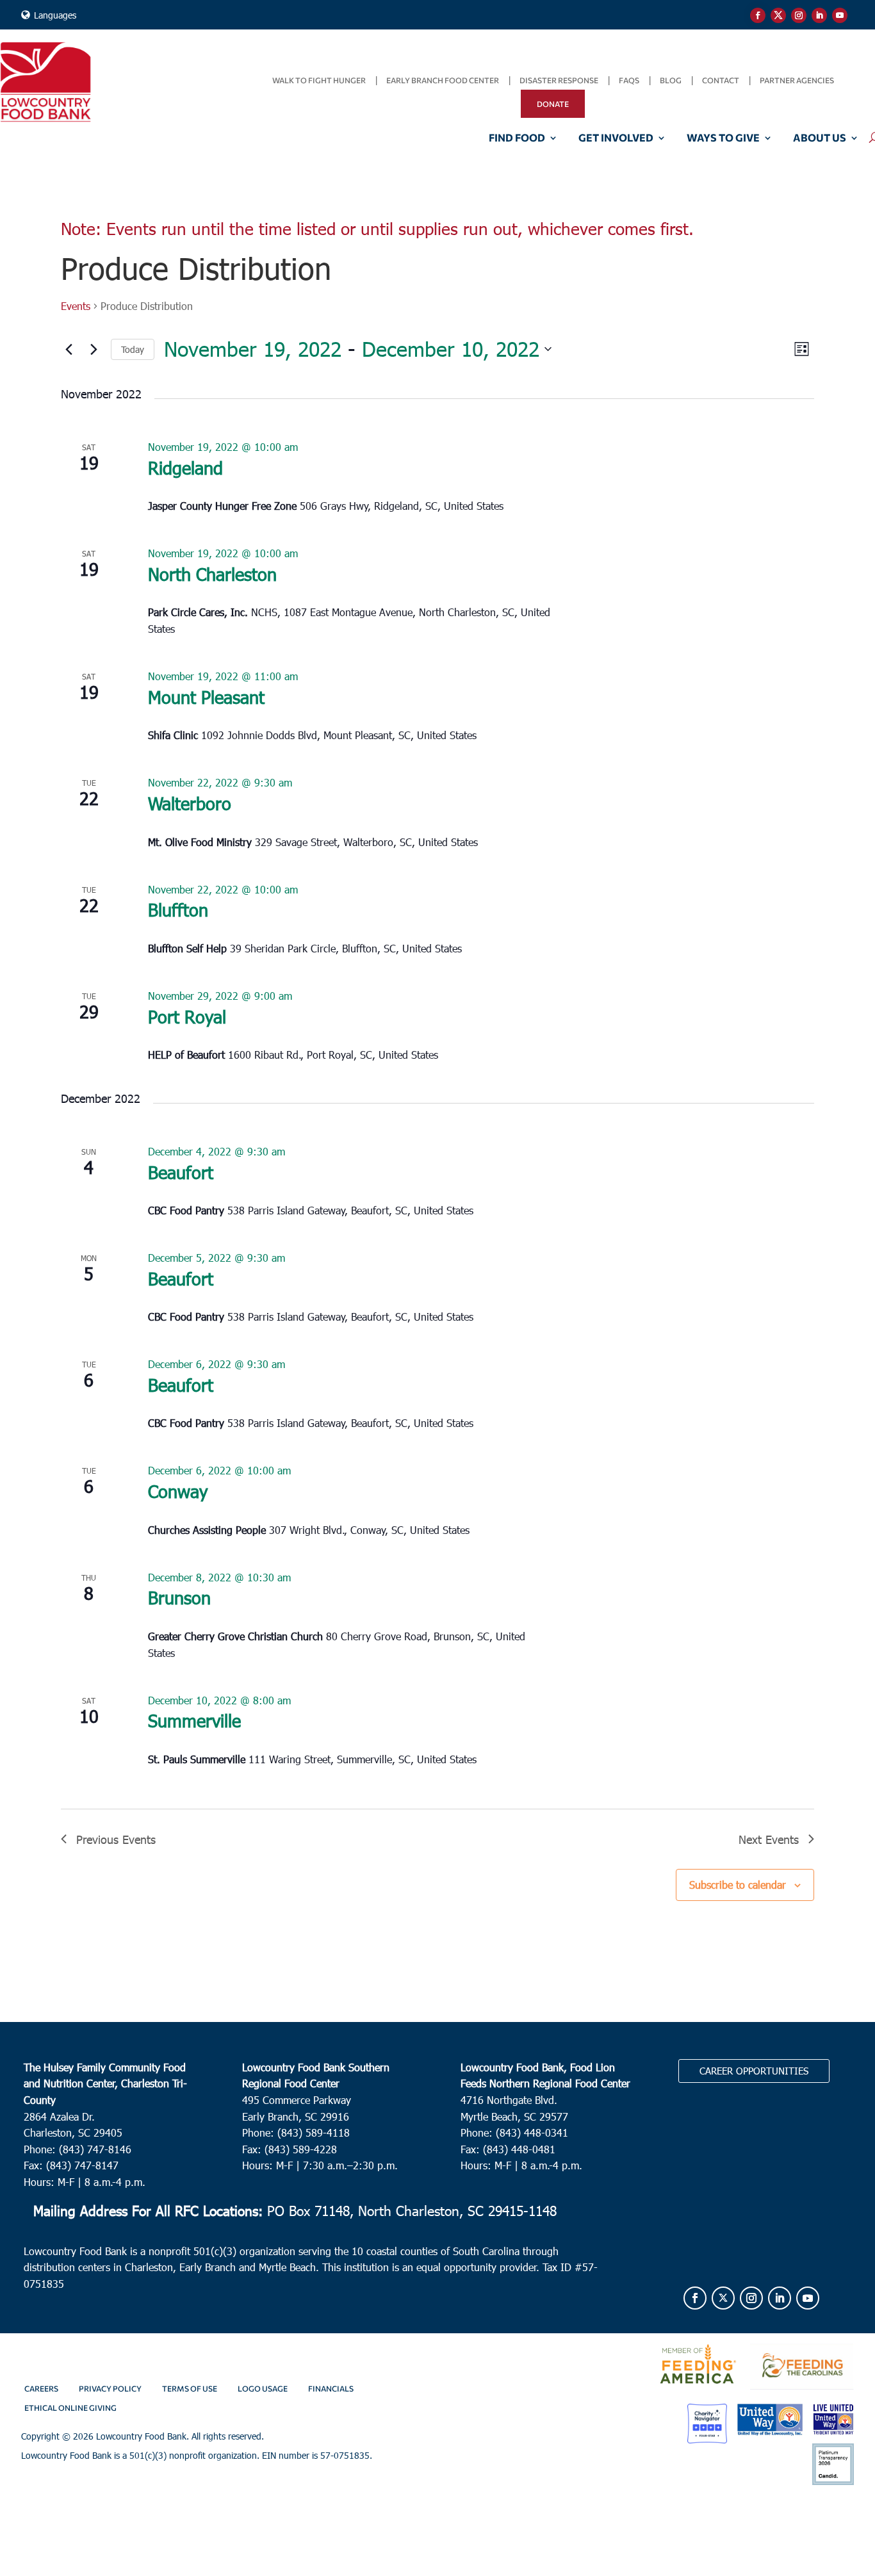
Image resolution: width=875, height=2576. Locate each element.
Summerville (194, 1720)
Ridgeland (185, 467)
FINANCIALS (331, 2388)
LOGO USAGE (263, 2388)
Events (76, 306)
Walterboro (190, 803)
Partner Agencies (797, 80)
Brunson (179, 1597)
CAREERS (41, 2388)
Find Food (517, 138)
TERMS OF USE (190, 2388)
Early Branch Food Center (443, 80)
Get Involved (616, 138)
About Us (820, 138)
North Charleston (212, 574)
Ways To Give (723, 138)
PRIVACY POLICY (110, 2388)
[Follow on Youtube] (840, 15)
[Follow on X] (778, 15)
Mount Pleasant (206, 697)
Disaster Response (559, 80)
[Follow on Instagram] (799, 15)
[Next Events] (94, 349)
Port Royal (187, 1016)
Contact (721, 80)
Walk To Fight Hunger (319, 80)
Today (133, 349)
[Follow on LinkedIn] (819, 15)
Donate (553, 104)
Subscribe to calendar (738, 1885)
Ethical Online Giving (70, 2408)
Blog (671, 80)
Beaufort (181, 1172)
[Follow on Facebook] (758, 15)
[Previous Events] (69, 349)
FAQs (629, 80)
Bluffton (178, 909)
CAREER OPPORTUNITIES (754, 2071)
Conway (178, 1491)
